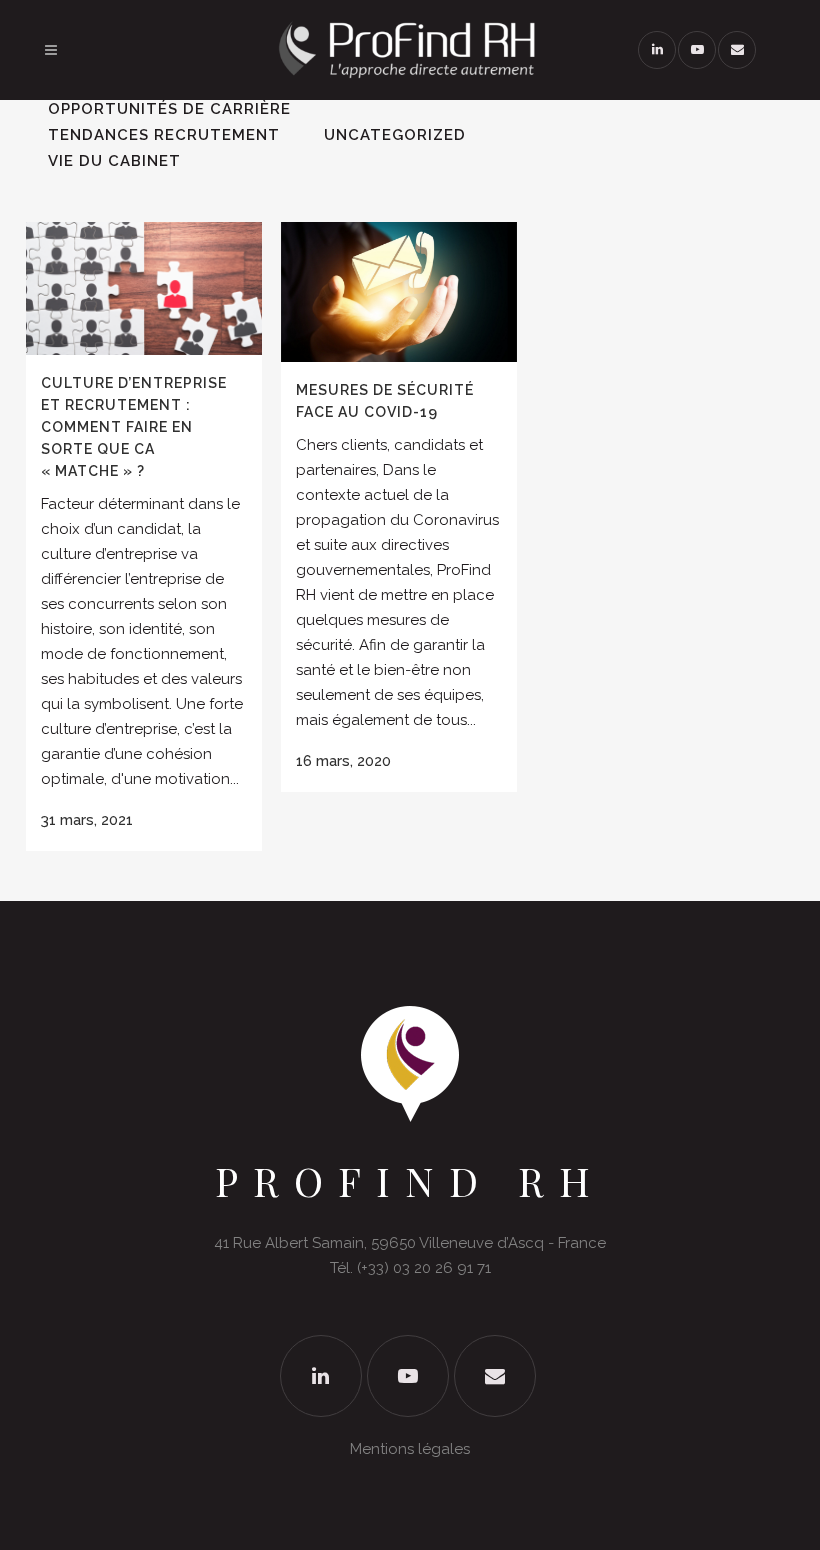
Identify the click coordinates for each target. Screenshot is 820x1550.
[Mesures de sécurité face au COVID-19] (399, 292)
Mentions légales (410, 1449)
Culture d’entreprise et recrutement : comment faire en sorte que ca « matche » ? (134, 427)
